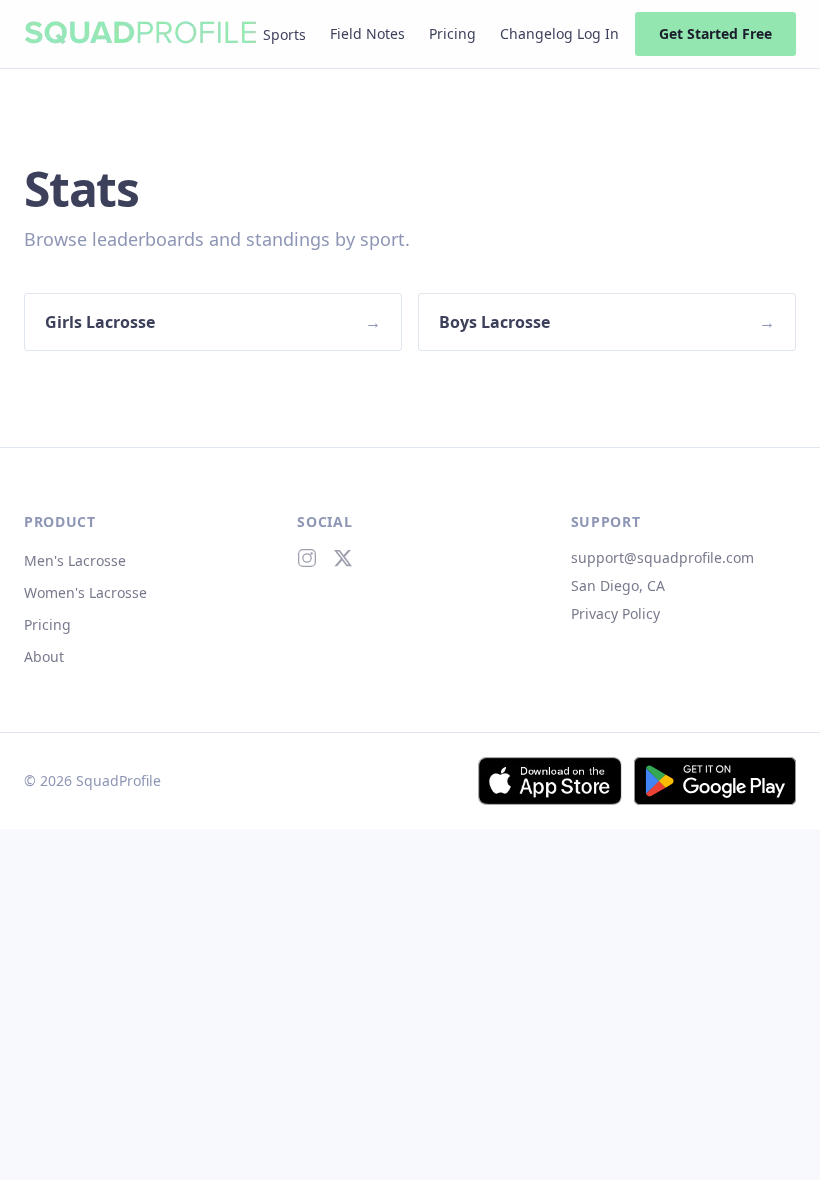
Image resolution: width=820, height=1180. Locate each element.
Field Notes (367, 33)
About (44, 656)
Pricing (452, 33)
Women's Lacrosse (85, 592)
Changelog (536, 33)
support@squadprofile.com (662, 557)
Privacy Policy (615, 613)
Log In (598, 33)
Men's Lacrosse (75, 560)
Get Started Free (715, 33)
